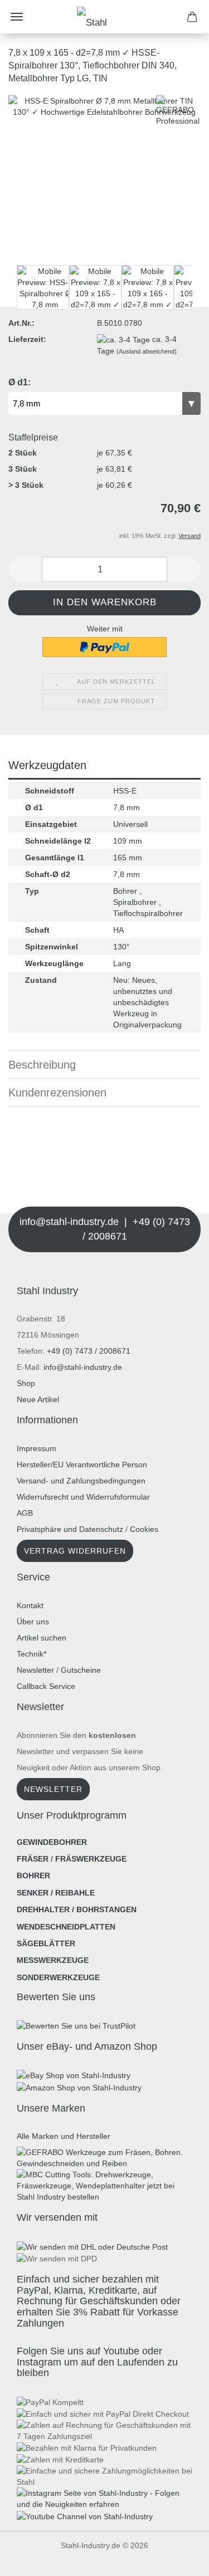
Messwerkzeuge (53, 1960)
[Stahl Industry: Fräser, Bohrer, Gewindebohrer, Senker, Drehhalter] (105, 17)
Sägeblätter (46, 1943)
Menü (17, 17)
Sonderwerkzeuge (58, 1977)
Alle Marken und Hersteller (64, 2136)
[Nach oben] (31, 2559)
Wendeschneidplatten (66, 1927)
